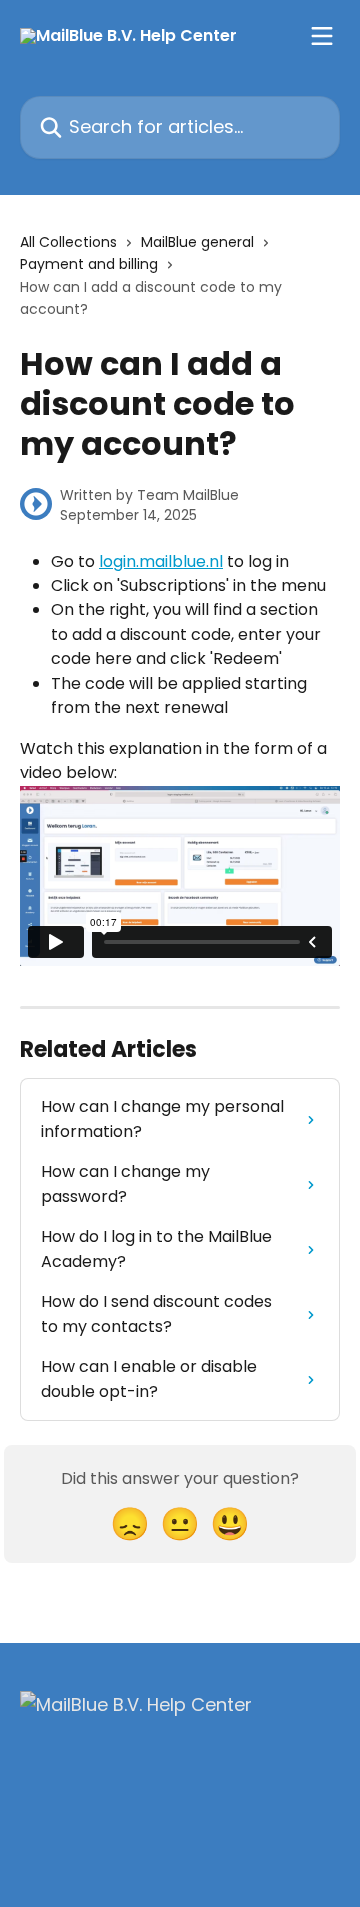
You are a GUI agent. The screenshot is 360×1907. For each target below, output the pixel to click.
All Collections (68, 242)
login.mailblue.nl (161, 561)
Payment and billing (89, 264)
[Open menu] (322, 36)
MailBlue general (197, 242)
